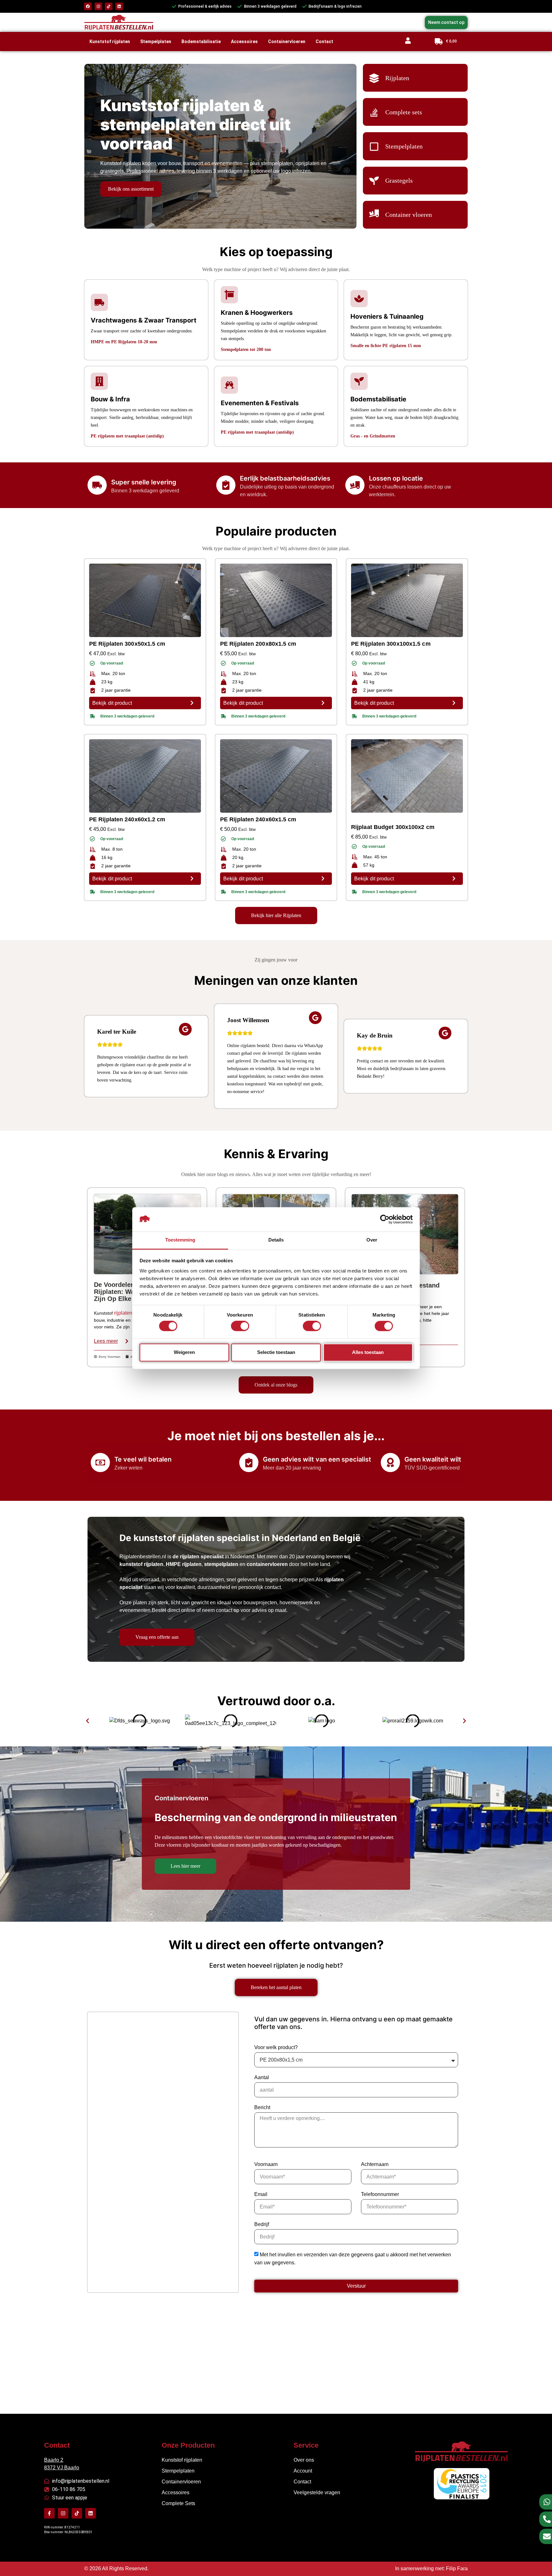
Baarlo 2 (54, 2460)
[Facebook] (88, 6)
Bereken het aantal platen (276, 1987)
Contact (324, 42)
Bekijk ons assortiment (131, 189)
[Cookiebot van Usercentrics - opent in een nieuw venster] (385, 1219)
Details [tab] (276, 1240)
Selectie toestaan (276, 1352)
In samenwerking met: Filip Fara (431, 2568)
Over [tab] (372, 1240)
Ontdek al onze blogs (276, 1385)
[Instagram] (98, 6)
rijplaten (123, 1313)
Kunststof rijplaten (110, 42)
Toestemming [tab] (180, 1240)
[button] (88, 1721)
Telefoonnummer (380, 2194)
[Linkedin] (119, 6)
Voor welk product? (276, 2047)
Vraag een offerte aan (157, 1637)
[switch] (240, 1326)
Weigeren (184, 1352)
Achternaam (375, 2164)
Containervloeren (287, 42)
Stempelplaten (156, 42)
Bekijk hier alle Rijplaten (276, 915)
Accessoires (244, 42)
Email (261, 2194)
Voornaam (266, 2164)
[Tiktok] (109, 6)
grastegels (112, 171)
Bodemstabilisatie (201, 42)
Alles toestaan (368, 1352)
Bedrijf (262, 2224)
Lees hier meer (185, 1866)
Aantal (262, 2077)
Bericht (262, 2107)
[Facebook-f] (49, 2513)
